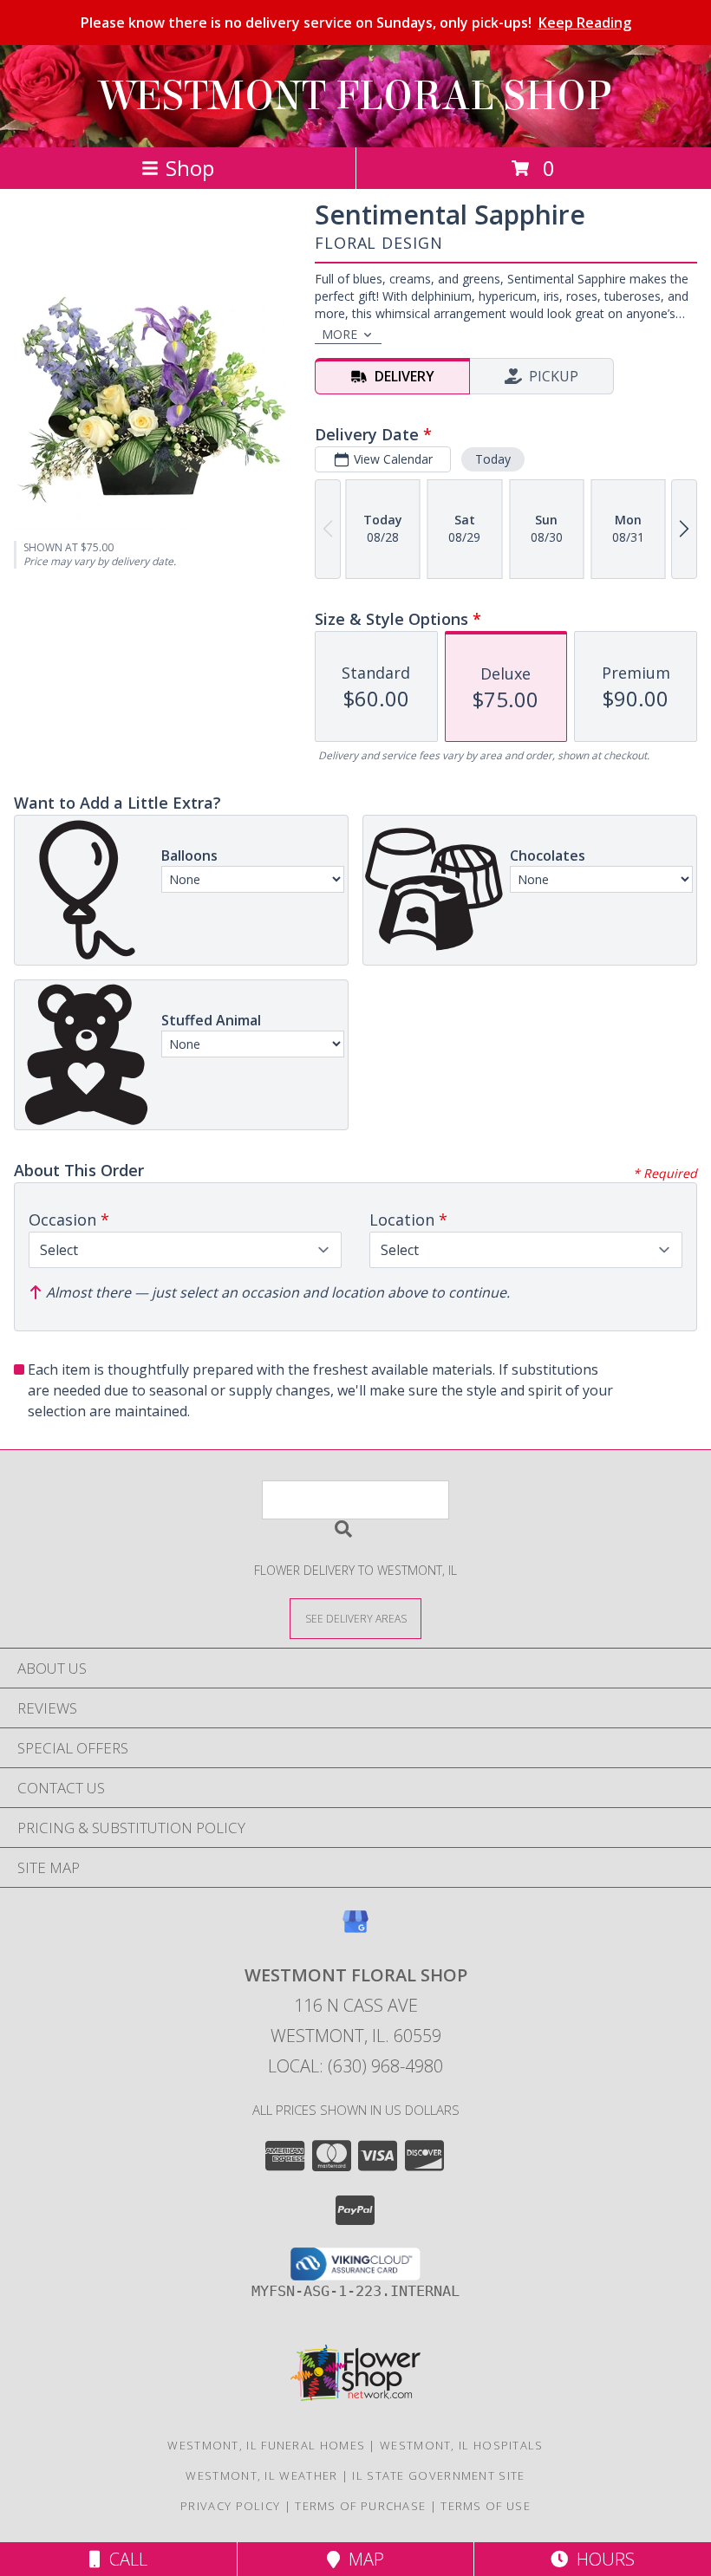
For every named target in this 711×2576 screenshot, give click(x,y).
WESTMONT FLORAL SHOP (355, 96)
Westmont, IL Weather (261, 2475)
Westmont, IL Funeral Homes (266, 2445)
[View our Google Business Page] (355, 1930)
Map (362, 2559)
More (339, 334)
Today (493, 459)
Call (124, 2559)
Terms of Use (486, 2506)
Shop (190, 168)
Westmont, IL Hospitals (462, 2445)
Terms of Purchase (360, 2506)
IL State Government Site (438, 2475)
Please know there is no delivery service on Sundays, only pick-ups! (356, 23)
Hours (601, 2559)
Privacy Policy (230, 2506)
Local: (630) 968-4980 (355, 2066)
